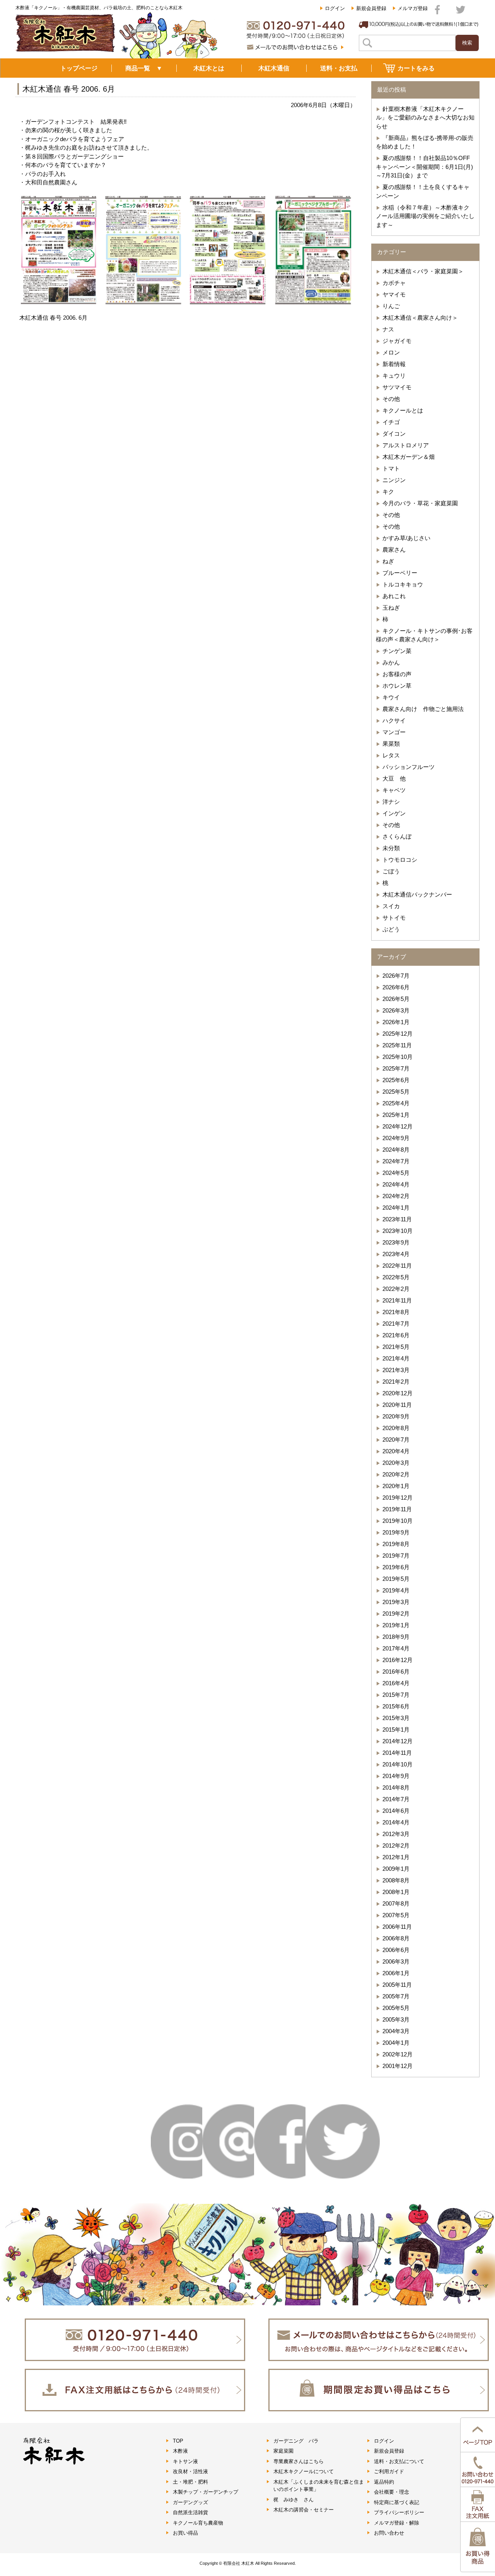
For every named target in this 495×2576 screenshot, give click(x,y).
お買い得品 (185, 2533)
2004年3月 (396, 2031)
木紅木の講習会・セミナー (304, 2510)
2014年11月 (397, 1753)
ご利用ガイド (389, 2471)
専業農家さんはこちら (299, 2461)
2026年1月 (396, 1022)
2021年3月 (396, 1370)
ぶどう (391, 929)
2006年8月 (396, 1938)
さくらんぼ (397, 836)
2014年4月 (396, 1822)
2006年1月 (396, 1973)
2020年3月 (396, 1463)
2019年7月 (396, 1556)
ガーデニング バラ (296, 2441)
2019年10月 (398, 1521)
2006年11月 (397, 1927)
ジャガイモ (397, 341)
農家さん (394, 550)
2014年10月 (398, 1764)
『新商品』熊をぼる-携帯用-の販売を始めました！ (425, 142)
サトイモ (394, 918)
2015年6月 (396, 1706)
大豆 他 (394, 778)
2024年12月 (398, 1126)
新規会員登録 (371, 8)
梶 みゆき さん (294, 2500)
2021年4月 (396, 1358)
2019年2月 (396, 1614)
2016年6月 (396, 1672)
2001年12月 (398, 2066)
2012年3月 (396, 1834)
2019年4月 (396, 1590)
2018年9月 (396, 1637)
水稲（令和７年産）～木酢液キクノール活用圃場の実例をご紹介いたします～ (425, 216)
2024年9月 (396, 1138)
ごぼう (391, 871)
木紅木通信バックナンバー (417, 894)
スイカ (391, 906)
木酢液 (180, 2451)
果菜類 (391, 744)
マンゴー (394, 732)
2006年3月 (396, 1961)
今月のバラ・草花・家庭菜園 (420, 503)
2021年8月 (396, 1312)
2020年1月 (396, 1486)
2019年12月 (398, 1498)
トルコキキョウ (403, 584)
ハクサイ (394, 720)
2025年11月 (397, 1045)
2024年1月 (396, 1208)
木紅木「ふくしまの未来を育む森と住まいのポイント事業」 (319, 2486)
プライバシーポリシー (399, 2512)
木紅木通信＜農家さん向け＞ (420, 318)
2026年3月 (396, 1010)
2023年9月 (396, 1242)
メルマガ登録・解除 (397, 2523)
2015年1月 (396, 1730)
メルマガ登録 (413, 8)
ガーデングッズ (190, 2502)
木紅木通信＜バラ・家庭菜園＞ (423, 271)
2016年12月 (398, 1660)
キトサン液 (185, 2461)
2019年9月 (396, 1532)
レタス (391, 755)
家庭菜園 (283, 2451)
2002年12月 (398, 2054)
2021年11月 (397, 1300)
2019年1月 (396, 1625)
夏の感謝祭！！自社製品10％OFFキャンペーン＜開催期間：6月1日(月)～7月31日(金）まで (424, 167)
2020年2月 (396, 1474)
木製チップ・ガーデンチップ (206, 2492)
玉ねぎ (391, 608)
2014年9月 (396, 1776)
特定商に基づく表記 (397, 2502)
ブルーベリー (400, 573)
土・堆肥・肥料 (190, 2482)
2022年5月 (396, 1277)
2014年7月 (396, 1799)
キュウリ (394, 376)
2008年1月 (396, 1892)
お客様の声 (397, 674)
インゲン (394, 813)
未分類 (391, 848)
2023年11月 (397, 1219)
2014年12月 (398, 1741)
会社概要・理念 (392, 2492)
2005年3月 (396, 2019)
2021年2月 (396, 1382)
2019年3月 (396, 1602)
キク (388, 492)
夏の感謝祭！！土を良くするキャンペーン (423, 191)
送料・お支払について (399, 2461)
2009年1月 (396, 1869)
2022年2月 (396, 1289)
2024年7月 (396, 1161)
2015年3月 (396, 1718)
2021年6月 (396, 1335)
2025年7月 (396, 1068)
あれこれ (394, 596)
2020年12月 (398, 1393)
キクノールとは (403, 410)
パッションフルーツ (409, 767)
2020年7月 (396, 1440)
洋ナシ (391, 802)
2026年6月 (396, 987)
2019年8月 (396, 1544)
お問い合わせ (389, 2533)
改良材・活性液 (190, 2471)
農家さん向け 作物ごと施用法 (423, 709)
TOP (178, 2441)
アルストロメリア (406, 445)
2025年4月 (396, 1103)
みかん (391, 662)
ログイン (335, 8)
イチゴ (391, 422)
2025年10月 (398, 1057)
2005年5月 (396, 2008)
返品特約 (384, 2482)
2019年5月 (396, 1579)
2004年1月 (396, 2043)
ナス (388, 329)
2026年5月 (396, 999)
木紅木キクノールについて (304, 2471)
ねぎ (388, 561)
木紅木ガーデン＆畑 (409, 457)
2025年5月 (396, 1092)
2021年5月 (396, 1347)
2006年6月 (396, 1950)
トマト (391, 468)
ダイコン (394, 434)
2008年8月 (396, 1880)
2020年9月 (396, 1416)
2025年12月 (398, 1034)
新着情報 (394, 364)
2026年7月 (396, 976)
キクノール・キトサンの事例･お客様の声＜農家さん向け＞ (424, 635)
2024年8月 (396, 1150)
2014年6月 (396, 1811)
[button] (59, 250)
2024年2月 (396, 1196)
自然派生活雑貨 (190, 2512)
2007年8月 (396, 1903)
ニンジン (394, 480)
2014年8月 (396, 1788)
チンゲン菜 (397, 651)
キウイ (391, 697)
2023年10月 (398, 1231)
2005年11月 (397, 1985)
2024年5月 (396, 1173)
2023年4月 (396, 1254)
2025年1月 (396, 1115)
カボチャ (394, 283)
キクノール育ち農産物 (198, 2523)
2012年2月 (396, 1845)
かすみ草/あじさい (406, 538)
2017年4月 (396, 1648)
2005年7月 (396, 1996)
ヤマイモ (394, 294)
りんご (391, 306)
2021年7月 (396, 1324)
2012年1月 (396, 1857)
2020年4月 (396, 1451)
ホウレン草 (397, 686)
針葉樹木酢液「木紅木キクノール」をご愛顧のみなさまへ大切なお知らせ (425, 118)
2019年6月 (396, 1567)
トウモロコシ (400, 860)
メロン (391, 352)
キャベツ (394, 790)
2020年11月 (397, 1405)
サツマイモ (397, 387)
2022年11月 (397, 1266)
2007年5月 (396, 1915)
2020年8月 (396, 1428)
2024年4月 (396, 1184)
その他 (391, 399)
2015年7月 (396, 1695)
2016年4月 (396, 1683)
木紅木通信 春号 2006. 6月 (69, 89)
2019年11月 (397, 1509)
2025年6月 (396, 1080)
